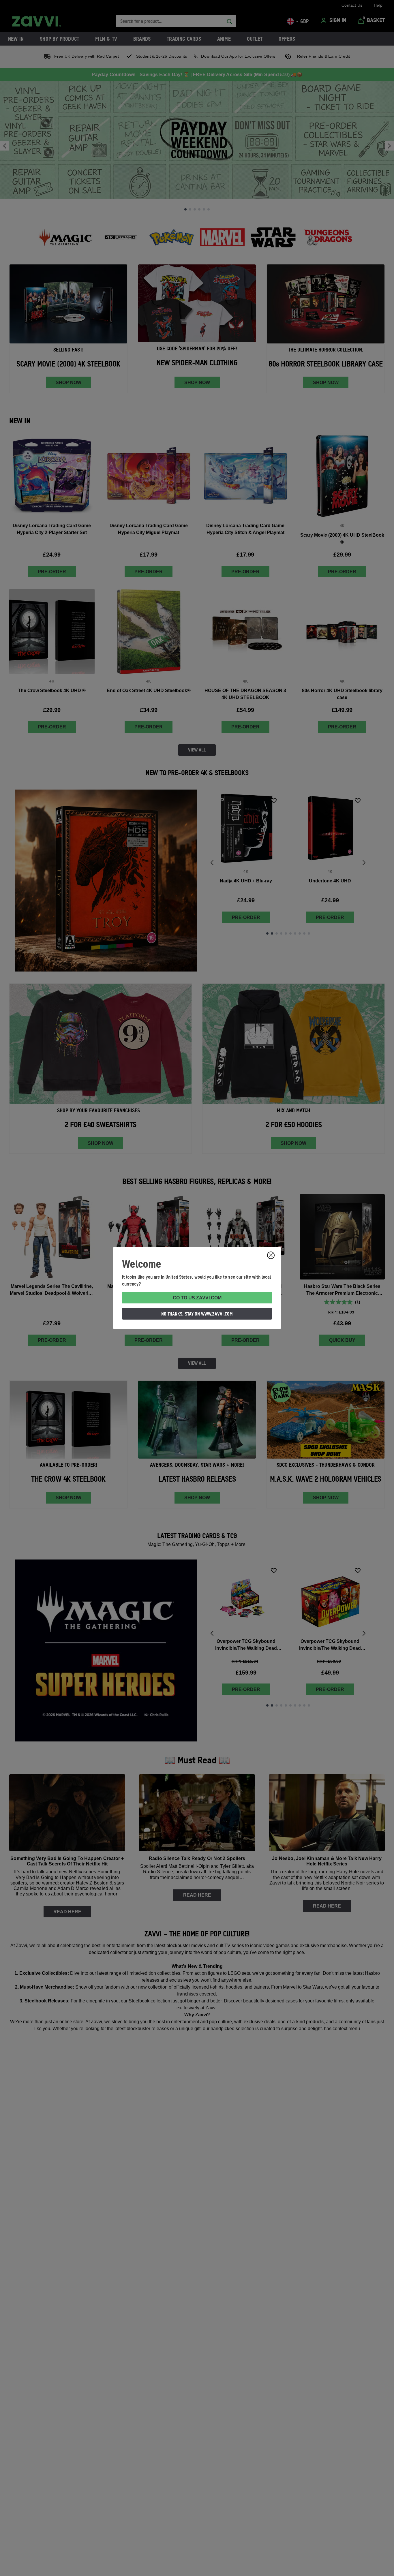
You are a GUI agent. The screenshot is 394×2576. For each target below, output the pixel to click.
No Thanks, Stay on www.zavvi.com (197, 1314)
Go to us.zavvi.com (197, 1298)
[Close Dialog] (271, 1255)
